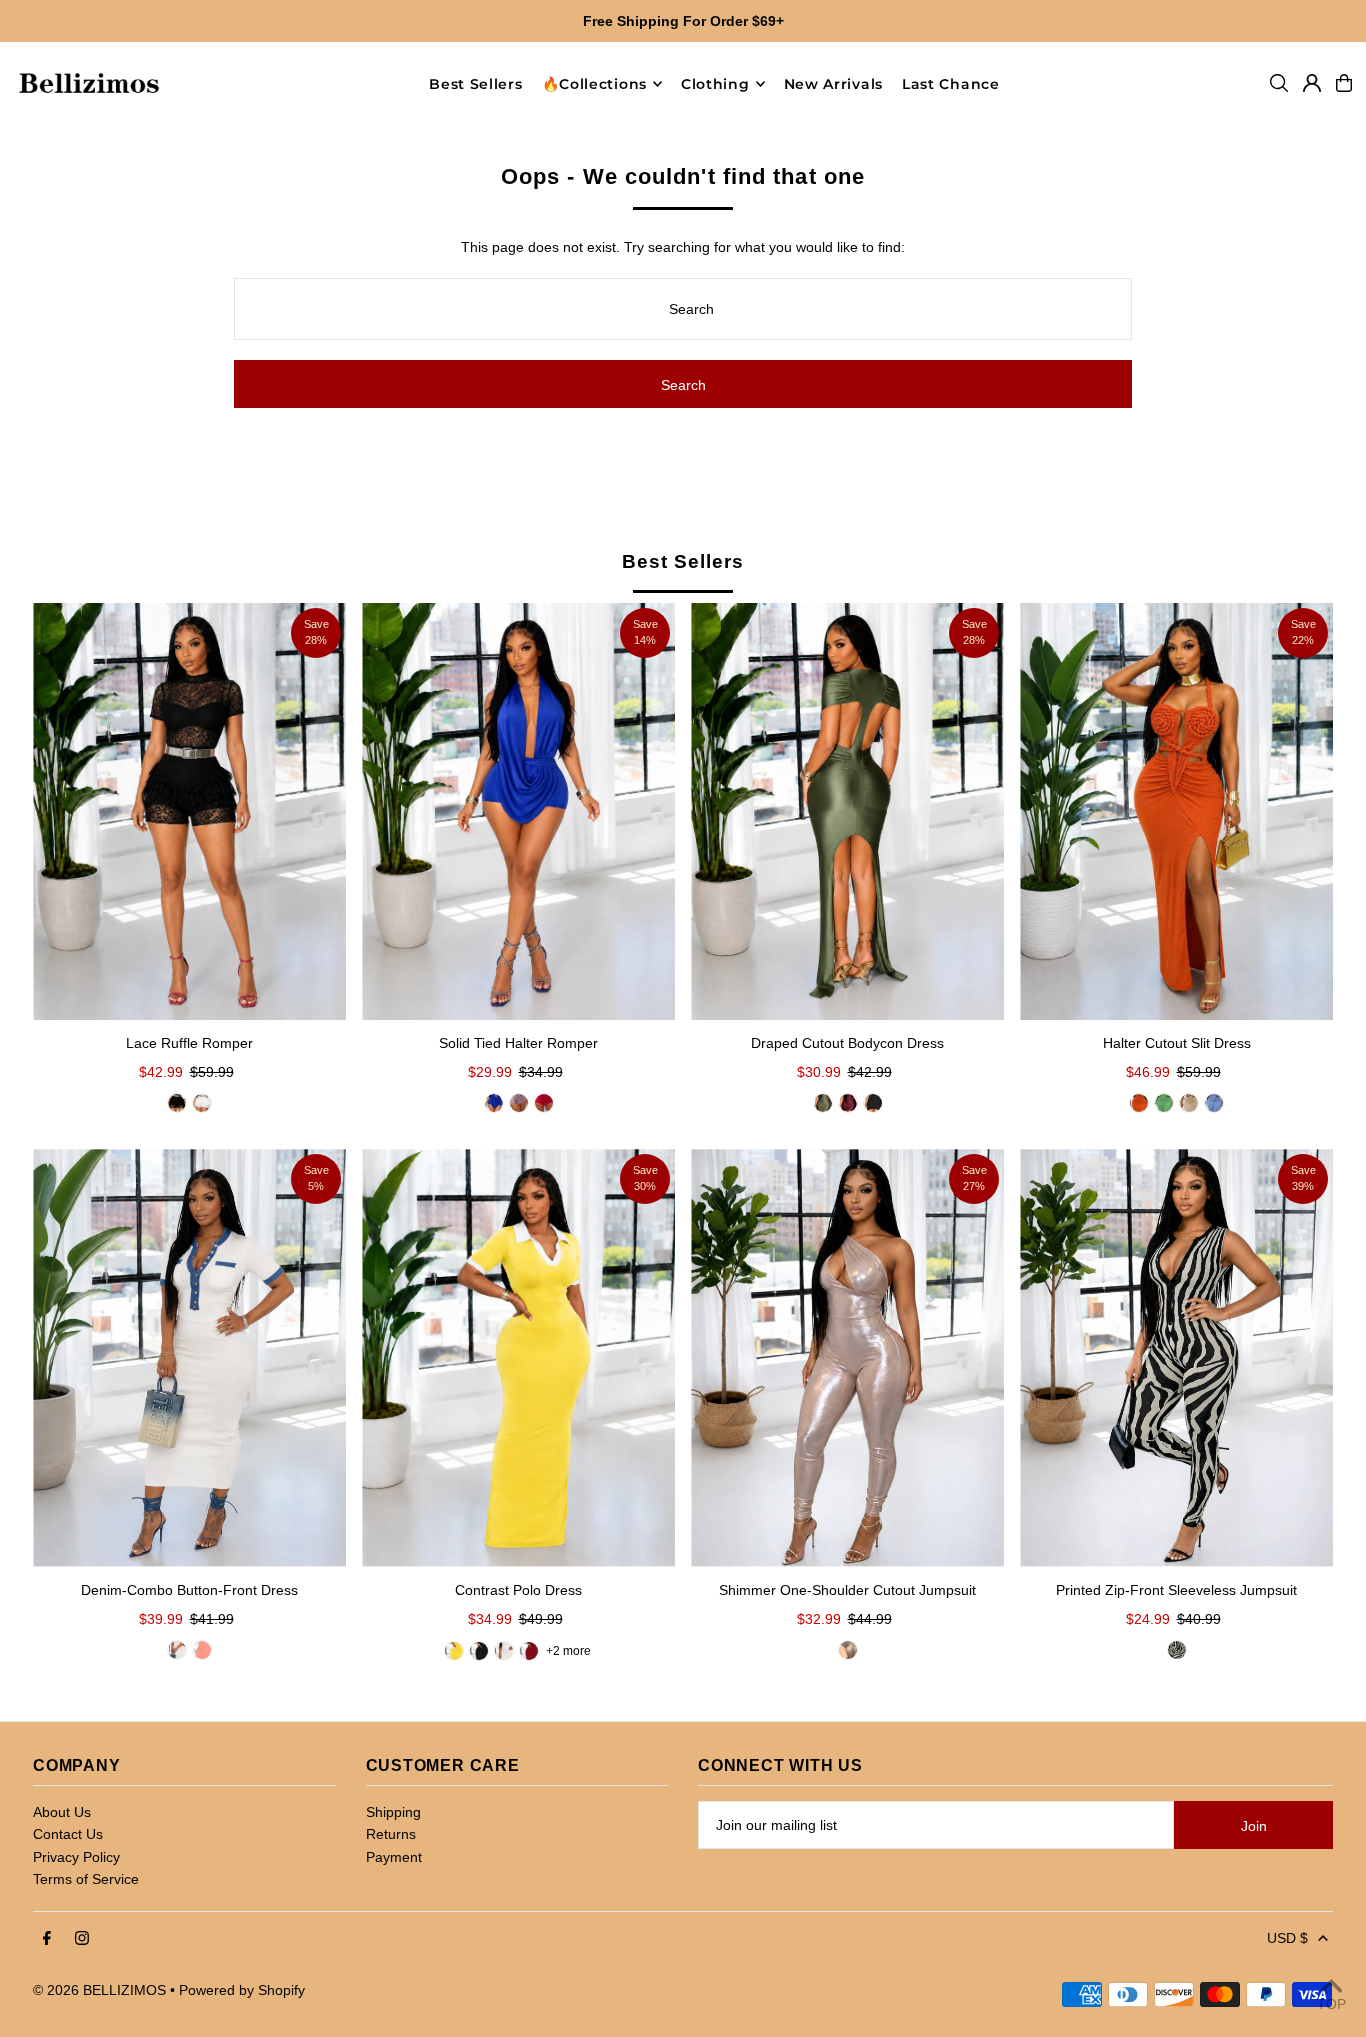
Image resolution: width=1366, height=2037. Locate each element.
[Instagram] (82, 1939)
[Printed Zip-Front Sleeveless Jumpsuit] (1176, 1357)
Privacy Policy (76, 1857)
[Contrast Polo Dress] (518, 1357)
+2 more (568, 1651)
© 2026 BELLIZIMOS (99, 1990)
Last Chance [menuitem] (951, 84)
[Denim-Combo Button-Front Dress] (189, 1357)
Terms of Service (86, 1879)
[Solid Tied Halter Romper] (518, 811)
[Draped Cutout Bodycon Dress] (847, 811)
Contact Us (68, 1834)
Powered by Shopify (242, 1990)
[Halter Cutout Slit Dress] (1176, 811)
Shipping (393, 1812)
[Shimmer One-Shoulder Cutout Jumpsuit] (847, 1357)
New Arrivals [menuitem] (833, 84)
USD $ (1287, 1938)
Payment (394, 1857)
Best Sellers (682, 561)
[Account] (1312, 83)
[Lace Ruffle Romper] (189, 811)
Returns (391, 1834)
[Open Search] (1279, 83)
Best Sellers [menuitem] (475, 84)
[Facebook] (47, 1939)
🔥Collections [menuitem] (594, 84)
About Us (62, 1812)
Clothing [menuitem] (715, 84)
